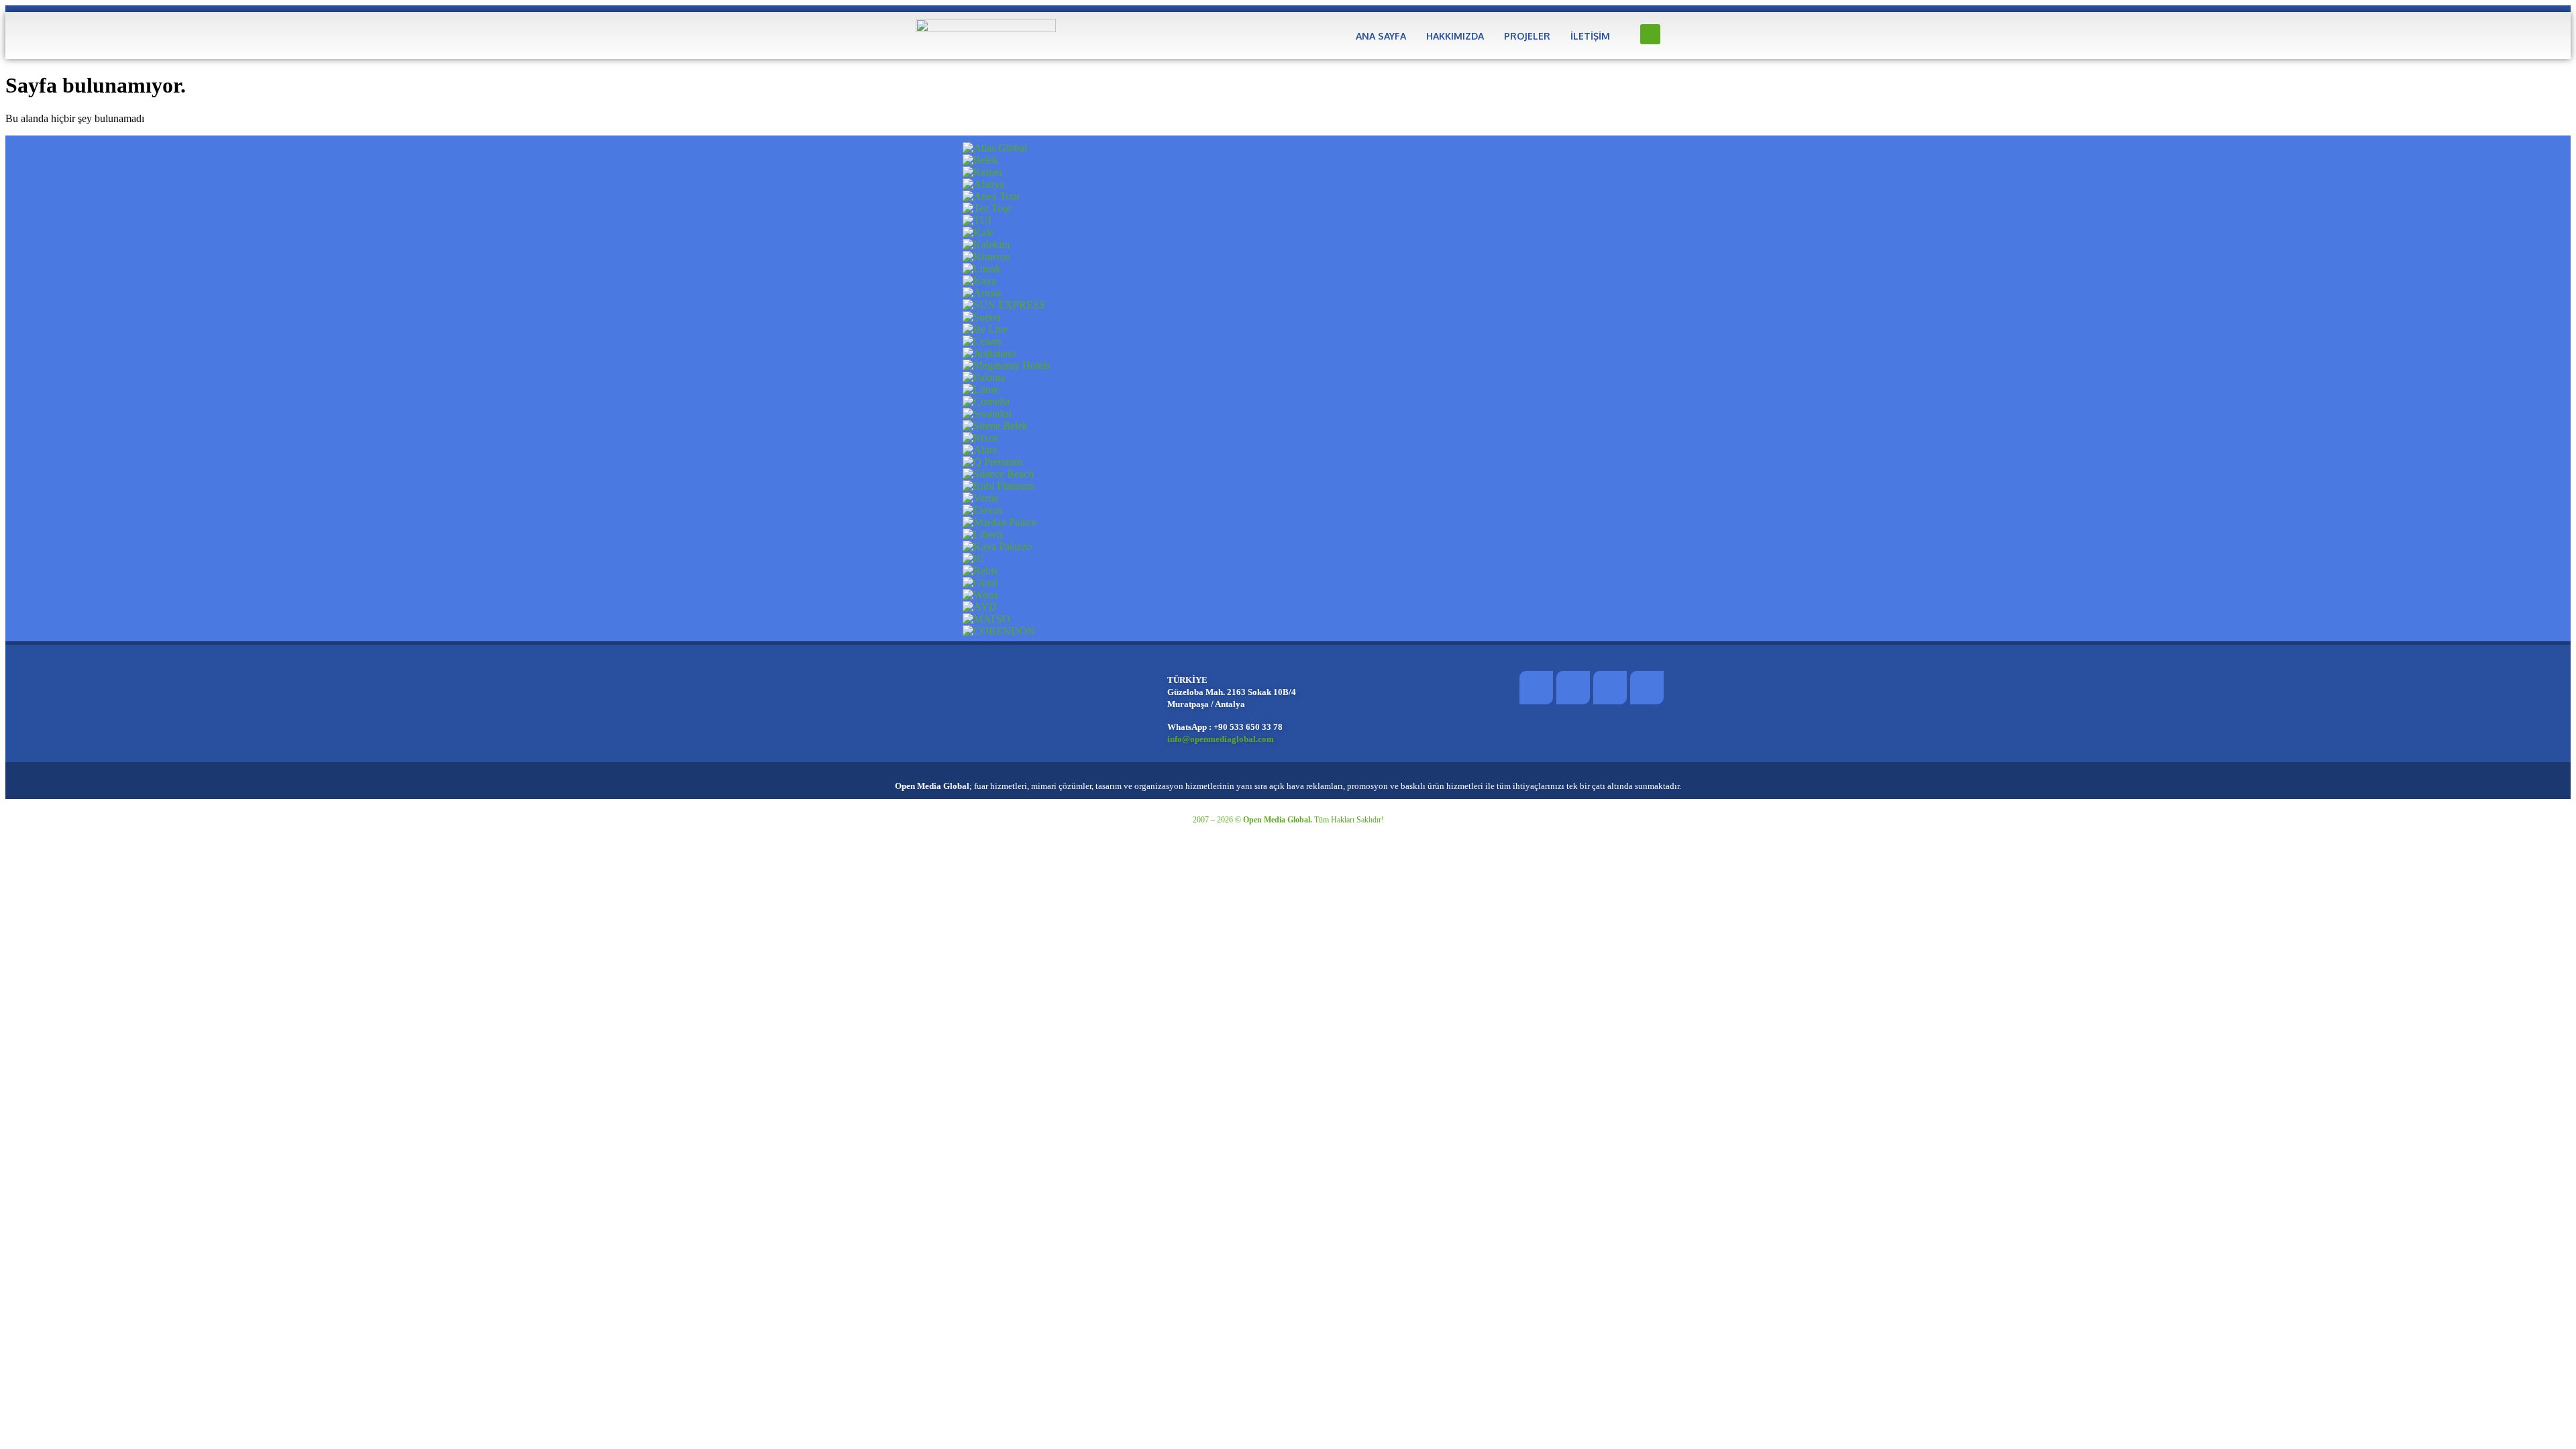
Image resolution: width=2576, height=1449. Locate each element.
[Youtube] (1647, 688)
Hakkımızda (1455, 36)
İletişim (1590, 36)
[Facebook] (1536, 688)
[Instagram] (1610, 688)
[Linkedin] (1573, 688)
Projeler (1527, 36)
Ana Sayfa (1381, 36)
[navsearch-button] (1650, 34)
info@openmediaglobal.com (1222, 739)
